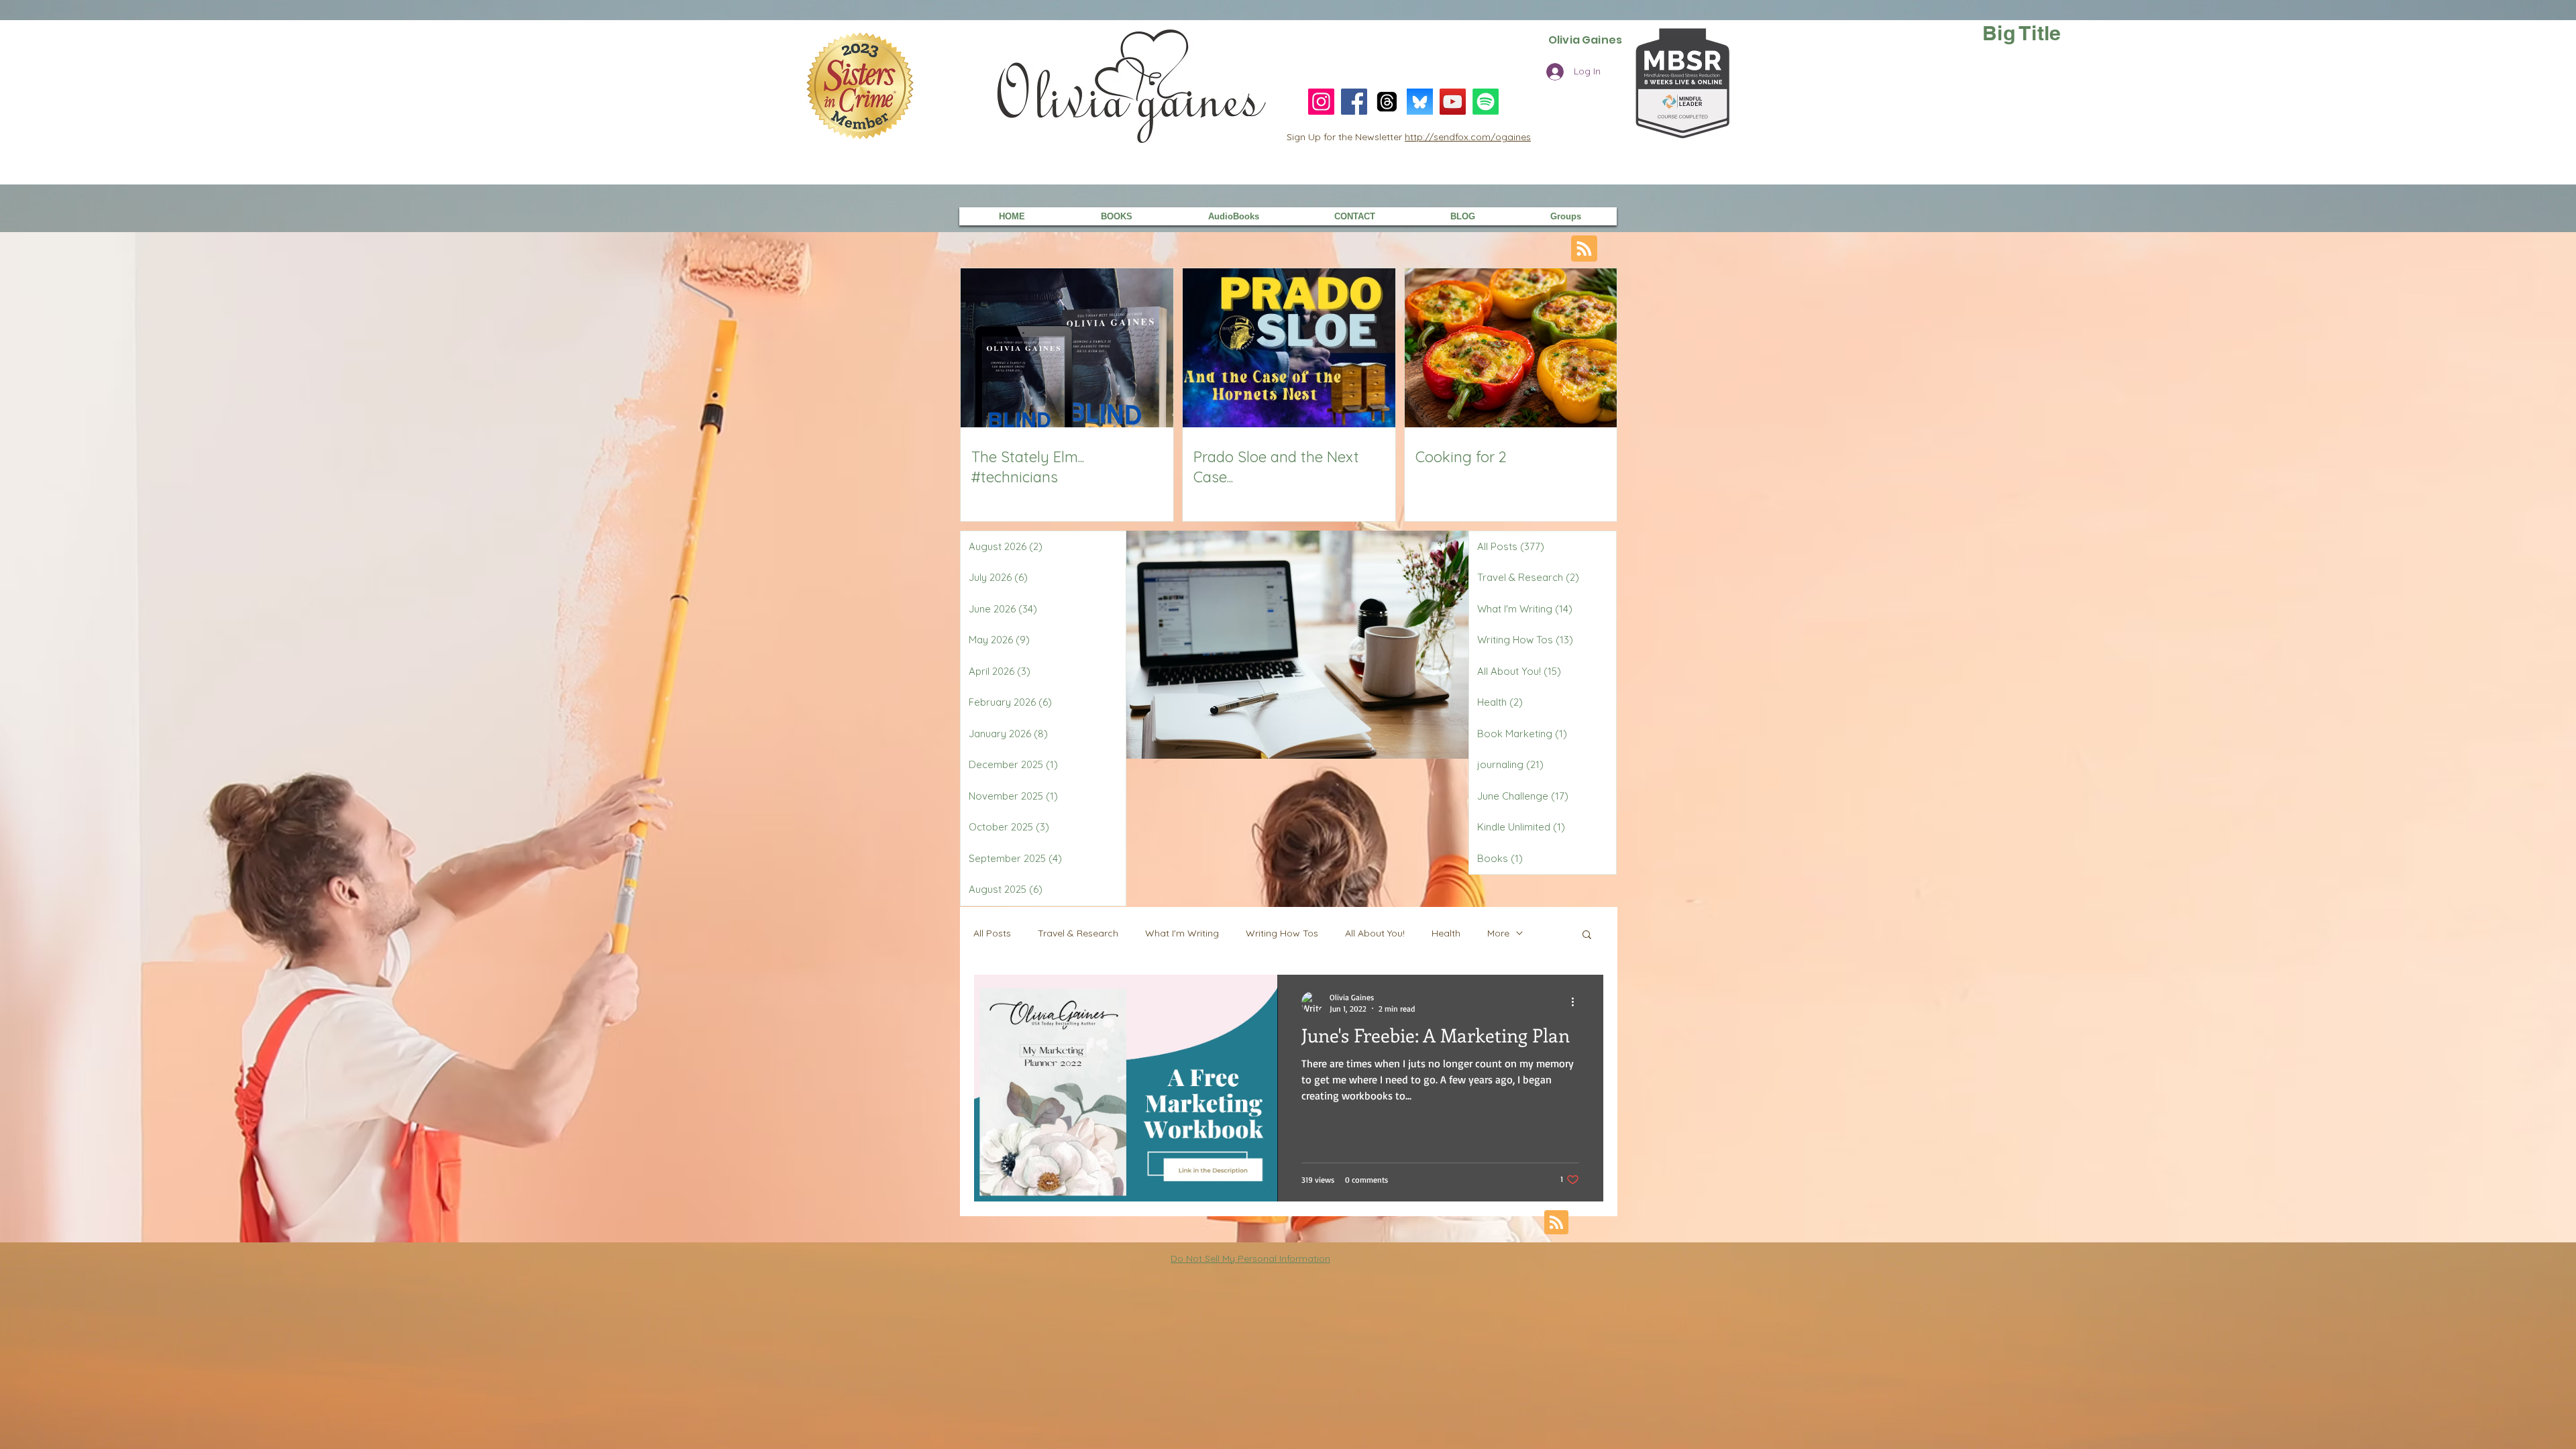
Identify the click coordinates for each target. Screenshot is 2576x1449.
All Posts (992, 933)
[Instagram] (1321, 102)
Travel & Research (1078, 933)
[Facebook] (1354, 102)
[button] (1587, 935)
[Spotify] (1486, 102)
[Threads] (1387, 102)
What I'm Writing (1182, 933)
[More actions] (1577, 1002)
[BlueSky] (1420, 102)
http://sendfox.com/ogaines (1468, 137)
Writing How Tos (1282, 933)
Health (1446, 933)
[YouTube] (1453, 102)
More (1498, 933)
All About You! (1375, 933)
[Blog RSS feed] (1584, 249)
